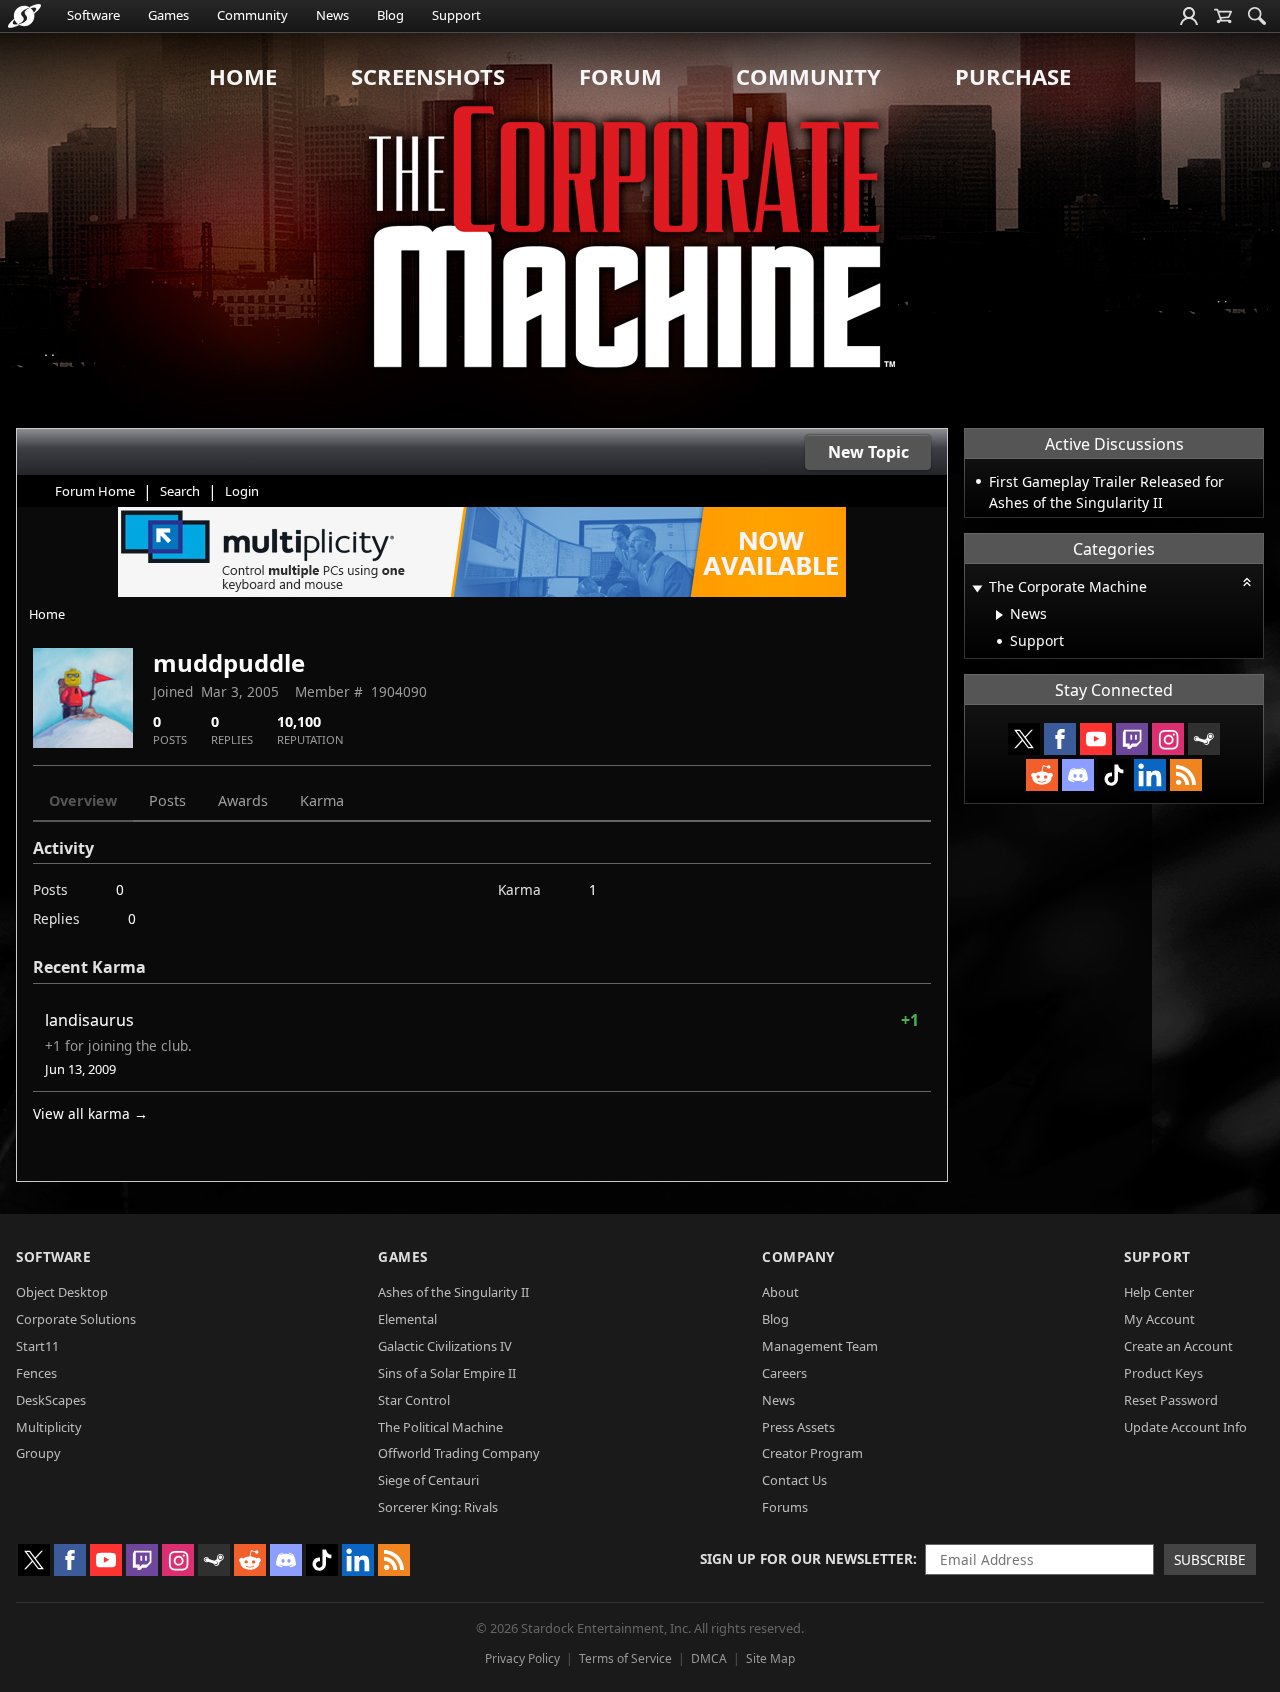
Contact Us (794, 1480)
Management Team (820, 1346)
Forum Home (95, 491)
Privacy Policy (522, 1658)
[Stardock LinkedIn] (1150, 775)
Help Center (1159, 1292)
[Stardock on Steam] (1204, 739)
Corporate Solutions (76, 1319)
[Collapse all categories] (1247, 582)
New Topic (868, 452)
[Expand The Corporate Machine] (977, 588)
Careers (784, 1373)
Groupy (38, 1453)
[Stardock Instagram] (1168, 739)
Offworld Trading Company (459, 1453)
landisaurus (89, 1020)
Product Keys (1163, 1373)
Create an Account (1178, 1346)
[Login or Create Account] (1189, 16)
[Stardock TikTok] (1114, 775)
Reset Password (1171, 1400)
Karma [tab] (322, 800)
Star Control (414, 1400)
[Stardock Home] (24, 16)
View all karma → (90, 1113)
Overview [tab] (83, 800)
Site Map (770, 1658)
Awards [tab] (243, 800)
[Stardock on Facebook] (1060, 739)
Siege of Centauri (428, 1480)
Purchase (1013, 76)
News (332, 15)
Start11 (37, 1346)
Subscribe (1210, 1559)
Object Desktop (62, 1292)
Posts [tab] (167, 800)
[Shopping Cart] (1223, 16)
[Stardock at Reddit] (1042, 775)
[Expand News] (999, 615)
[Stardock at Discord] (1078, 775)
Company (798, 1256)
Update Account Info (1185, 1427)
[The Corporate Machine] (640, 230)
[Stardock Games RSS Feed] (1186, 775)
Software (93, 15)
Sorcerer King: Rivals (438, 1507)
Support (456, 15)
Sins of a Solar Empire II (447, 1373)
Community (252, 15)
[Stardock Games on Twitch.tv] (1132, 739)
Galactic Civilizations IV (445, 1346)
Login (242, 491)
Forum (620, 76)
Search (180, 491)
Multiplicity (49, 1427)
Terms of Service (625, 1658)
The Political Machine (440, 1427)
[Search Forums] (1257, 16)
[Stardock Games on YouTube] (1096, 739)
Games (168, 15)
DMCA (709, 1658)
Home (243, 76)
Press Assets (798, 1427)
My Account (1159, 1319)
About (780, 1292)
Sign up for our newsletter (806, 1558)
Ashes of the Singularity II (453, 1292)
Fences (36, 1373)
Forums (785, 1507)
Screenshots (428, 76)
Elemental (407, 1319)
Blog (390, 15)
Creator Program (812, 1453)
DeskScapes (51, 1400)
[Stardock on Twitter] (1024, 739)
